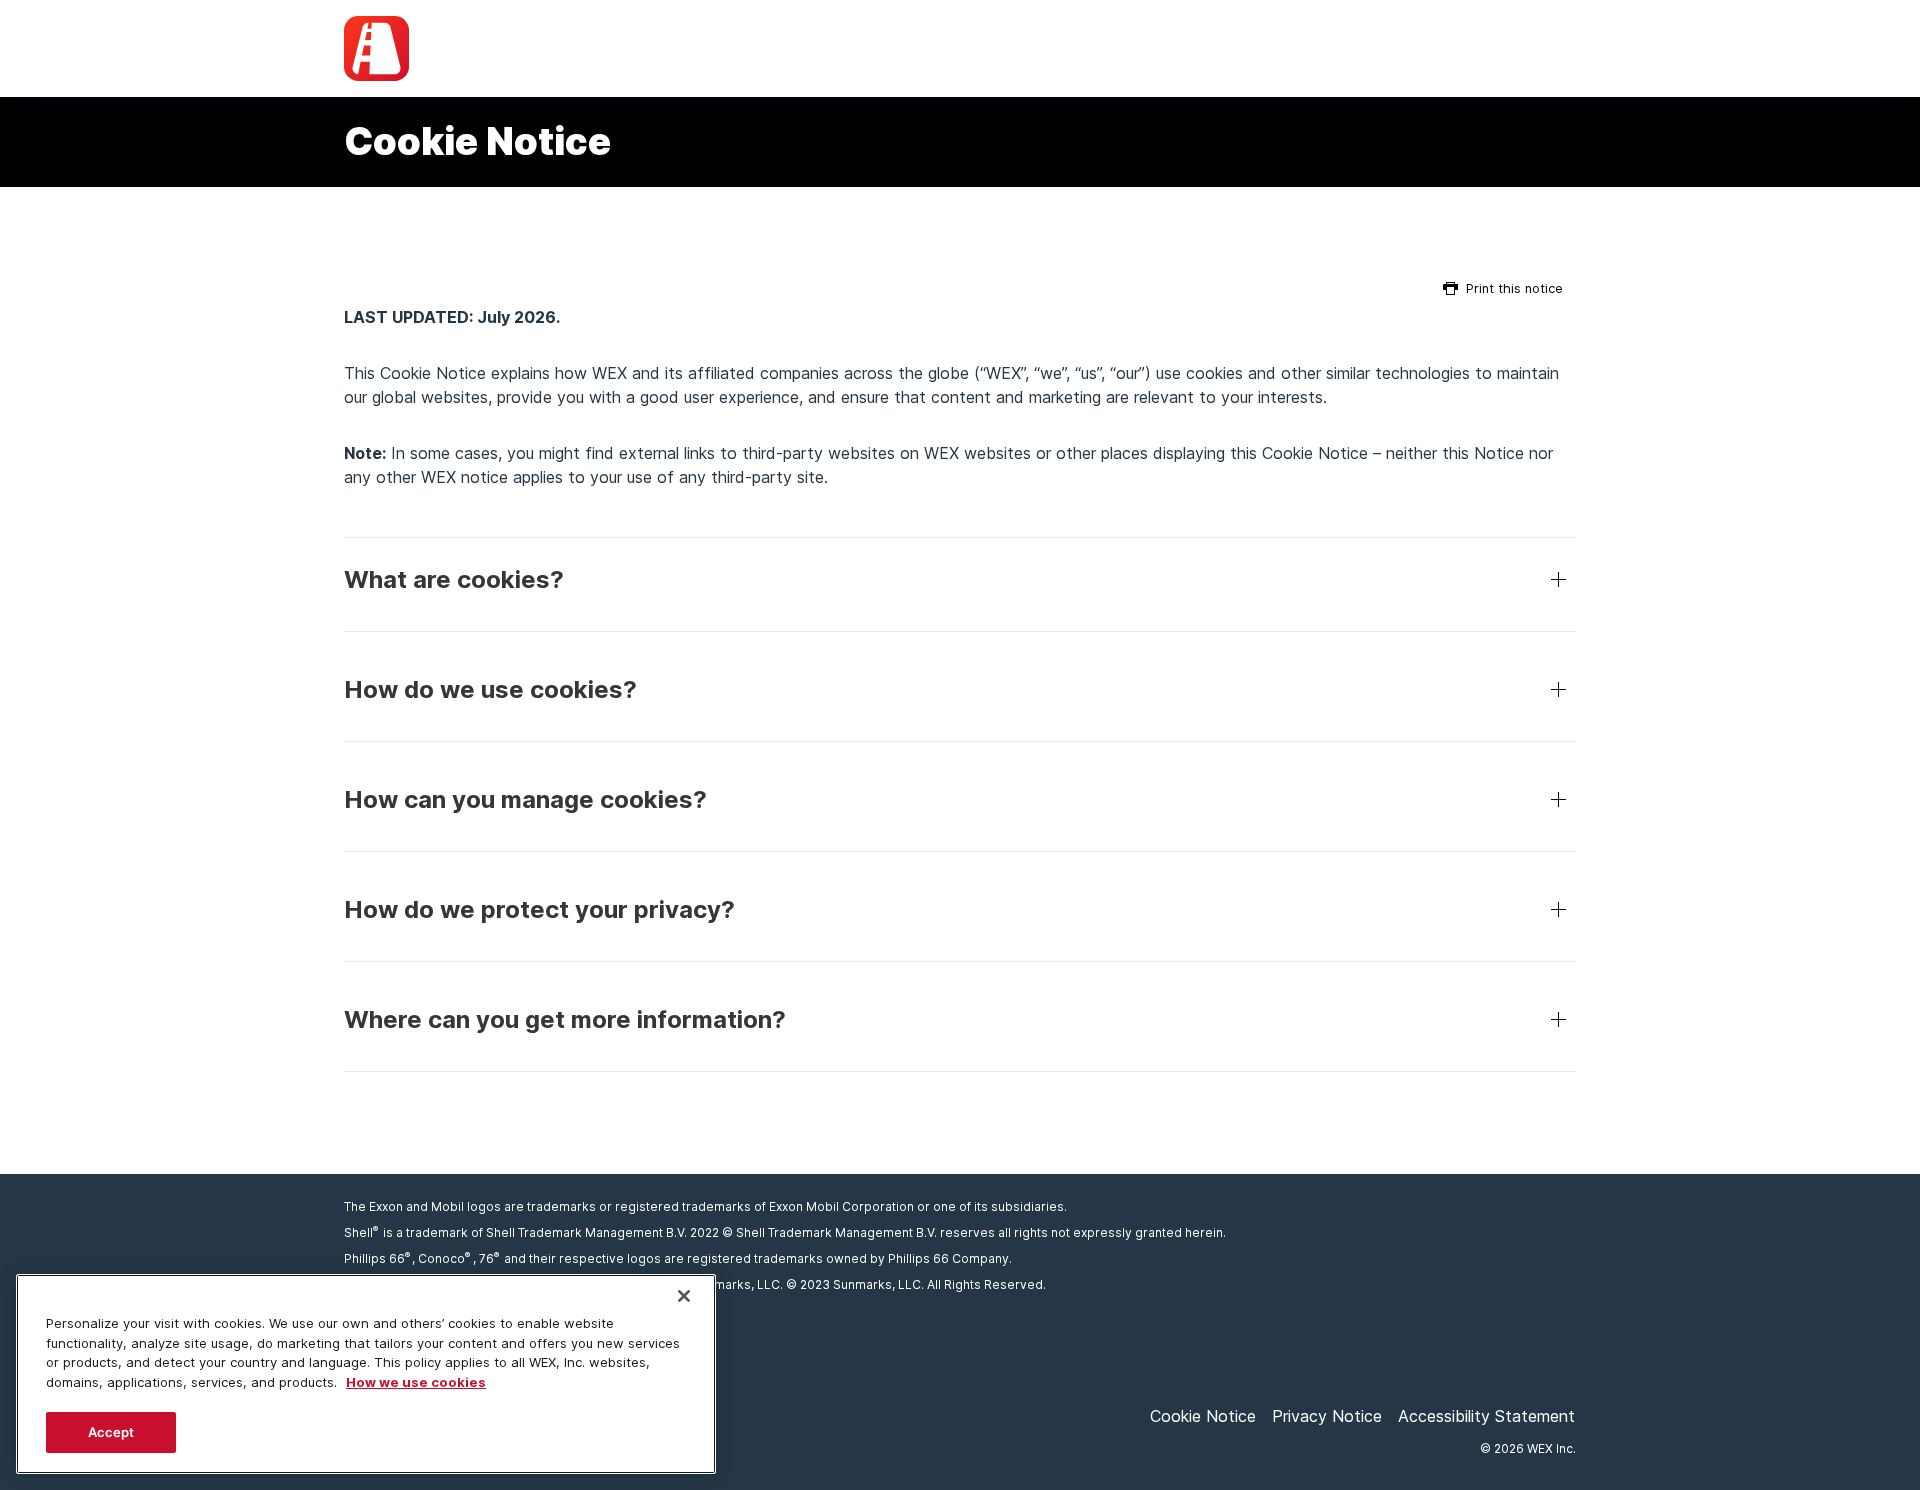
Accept (111, 1432)
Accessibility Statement (1486, 1416)
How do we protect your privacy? (539, 909)
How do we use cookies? (490, 689)
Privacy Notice (1327, 1416)
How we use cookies (416, 1382)
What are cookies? (454, 579)
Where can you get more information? (565, 1019)
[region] (366, 1374)
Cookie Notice (1203, 1416)
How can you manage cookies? (525, 799)
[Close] (684, 1296)
